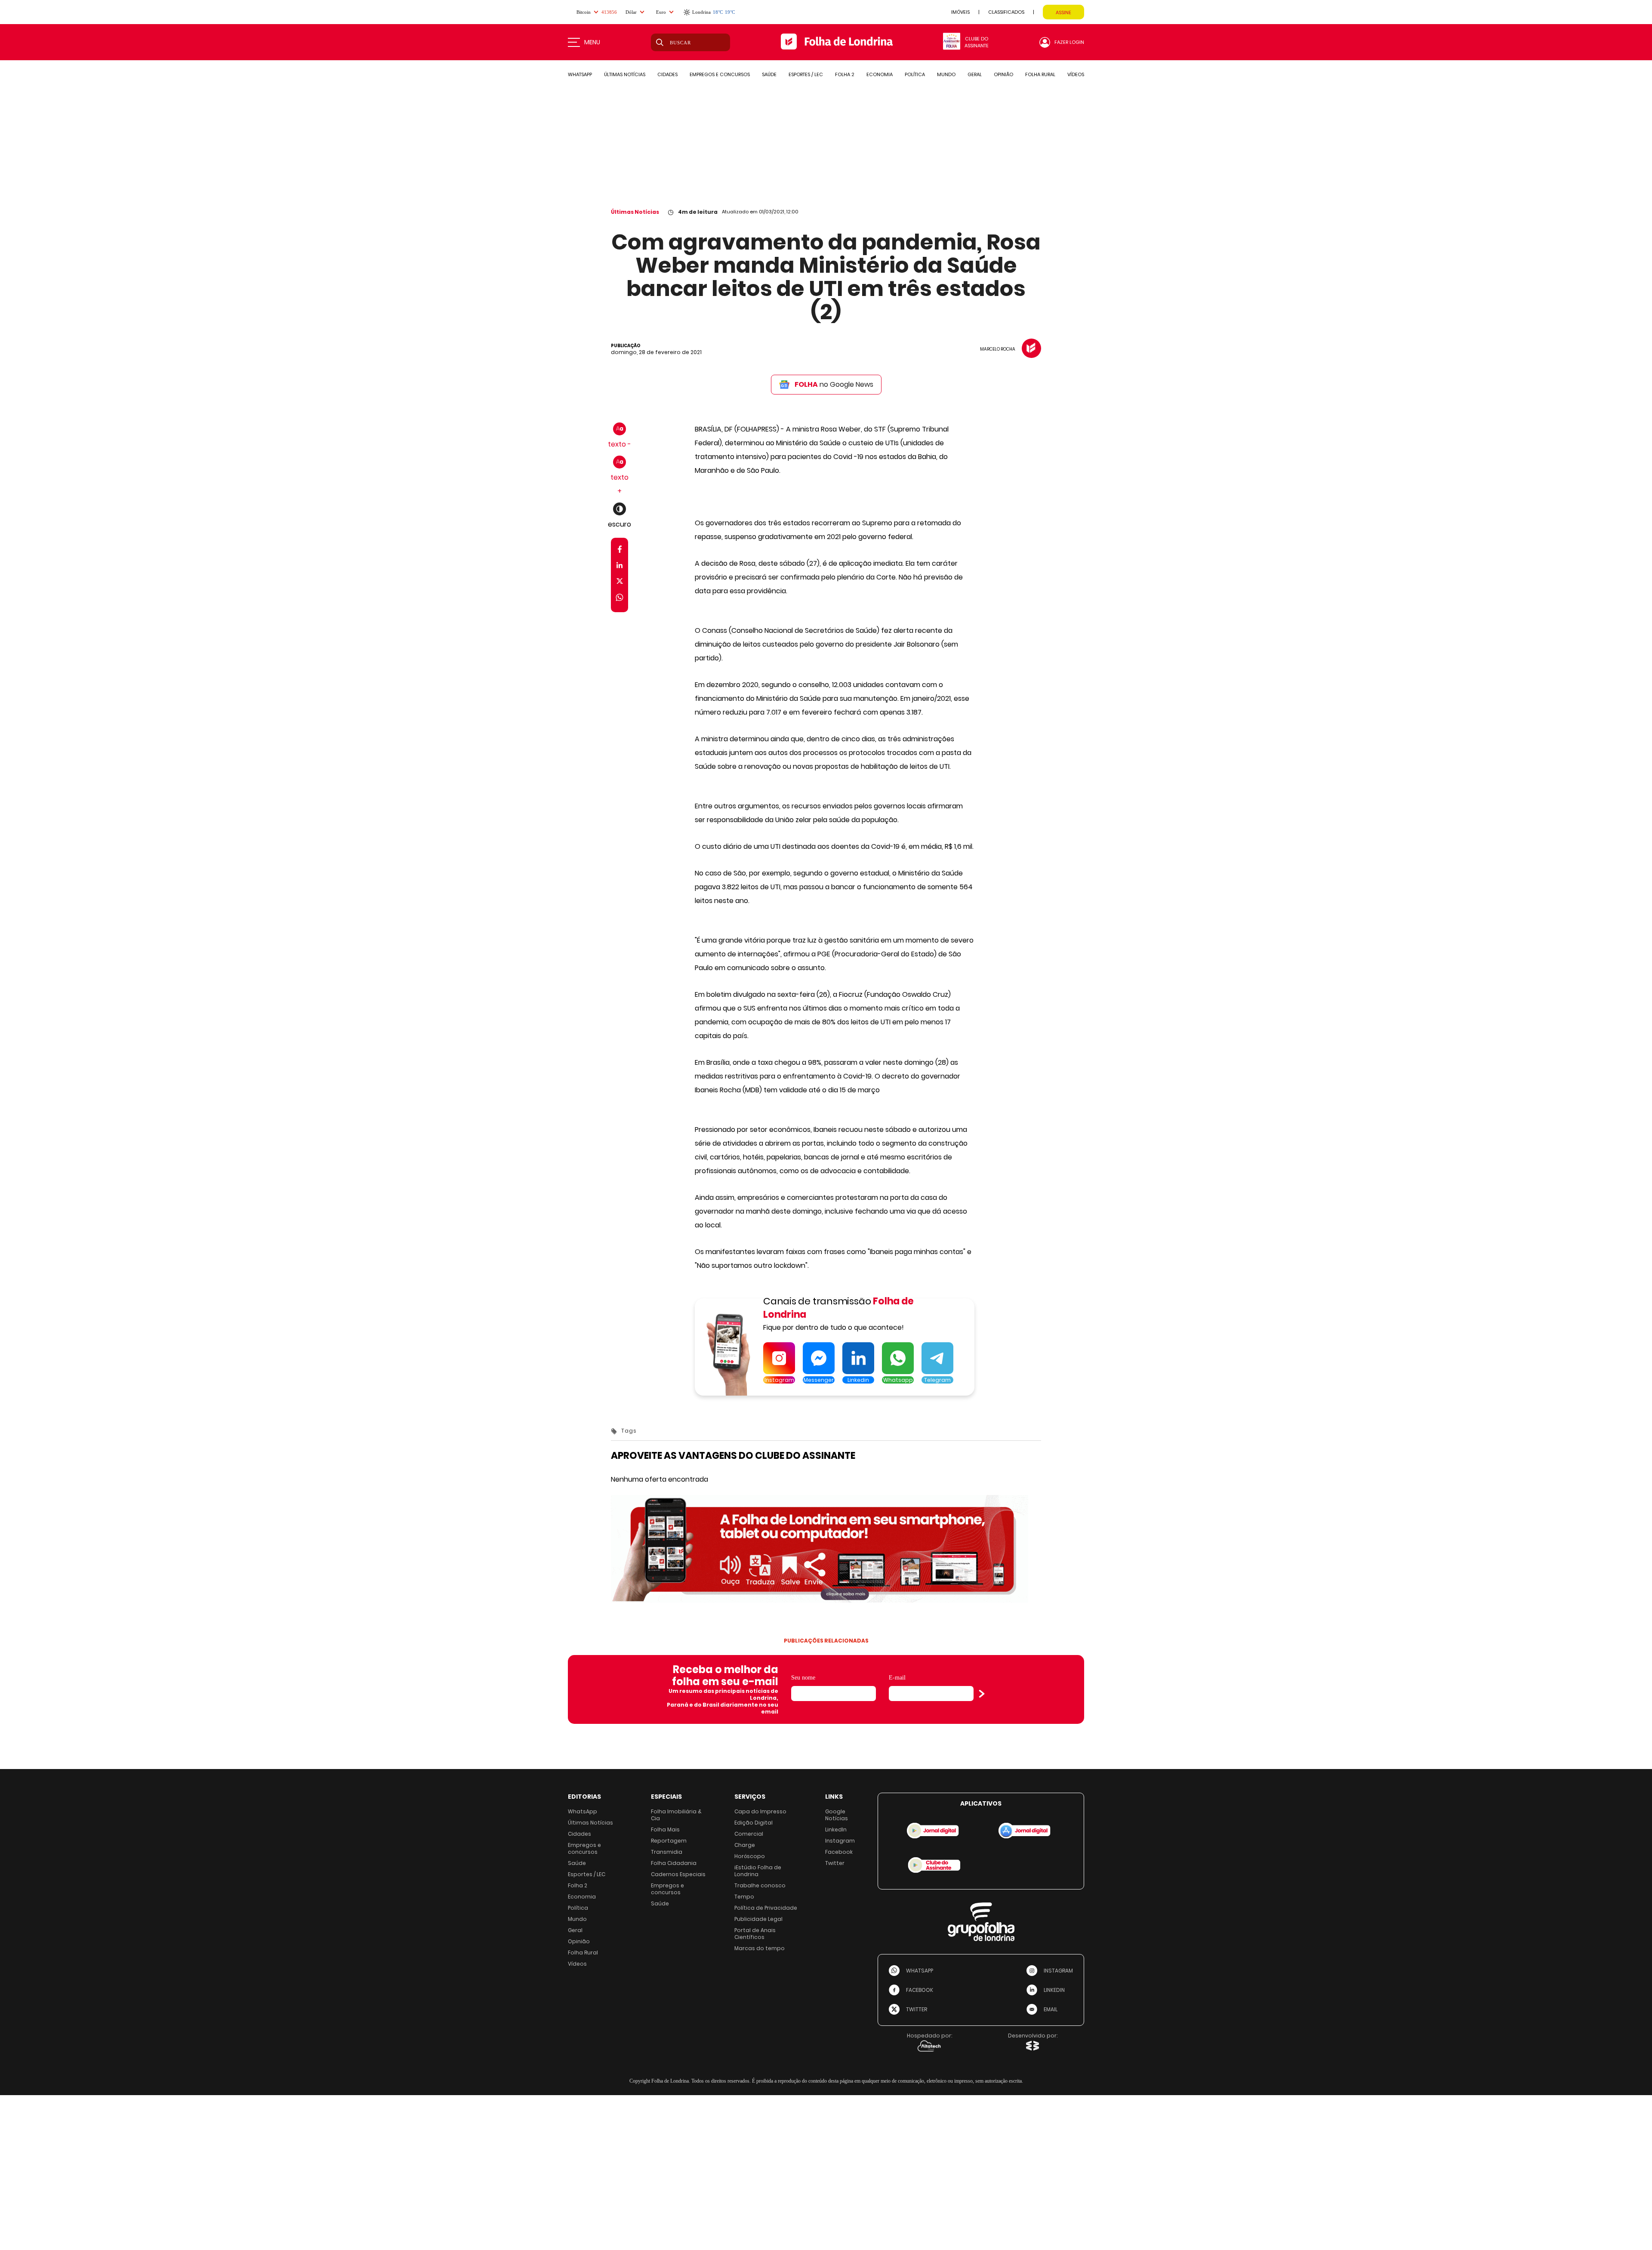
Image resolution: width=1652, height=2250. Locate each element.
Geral (575, 1930)
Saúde (577, 1863)
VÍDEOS (1076, 74)
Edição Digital (754, 1823)
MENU (592, 42)
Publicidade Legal (758, 1919)
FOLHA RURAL (1040, 74)
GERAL (975, 74)
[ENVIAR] (982, 1694)
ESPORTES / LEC (806, 74)
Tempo (744, 1897)
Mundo (577, 1919)
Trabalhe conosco (760, 1885)
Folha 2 (578, 1885)
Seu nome (803, 1678)
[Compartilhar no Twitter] (620, 583)
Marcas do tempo (760, 1948)
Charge (745, 1845)
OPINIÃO (1003, 74)
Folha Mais (665, 1829)
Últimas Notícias (635, 212)
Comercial (749, 1834)
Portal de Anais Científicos (755, 1934)
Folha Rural (583, 1953)
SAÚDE (769, 74)
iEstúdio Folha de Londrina (758, 1871)
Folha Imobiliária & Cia (676, 1815)
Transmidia (667, 1852)
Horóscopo (750, 1856)
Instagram (840, 1841)
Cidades (579, 1834)
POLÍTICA (915, 74)
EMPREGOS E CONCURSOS (720, 74)
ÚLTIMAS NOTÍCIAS (625, 74)
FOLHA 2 (845, 74)
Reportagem (669, 1841)
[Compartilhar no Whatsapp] (619, 599)
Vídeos (577, 1964)
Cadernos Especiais (678, 1874)
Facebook (839, 1852)
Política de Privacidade (766, 1908)
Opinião (579, 1941)
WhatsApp (583, 1811)
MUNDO (946, 74)
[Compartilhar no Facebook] (620, 551)
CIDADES (667, 74)
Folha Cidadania (674, 1863)
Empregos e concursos (584, 1848)
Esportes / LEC (587, 1874)
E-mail (897, 1678)
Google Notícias (837, 1815)
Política (578, 1908)
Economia (582, 1897)
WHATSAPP (580, 74)
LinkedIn (836, 1829)
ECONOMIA (880, 74)
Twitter (835, 1863)
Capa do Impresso (760, 1811)
